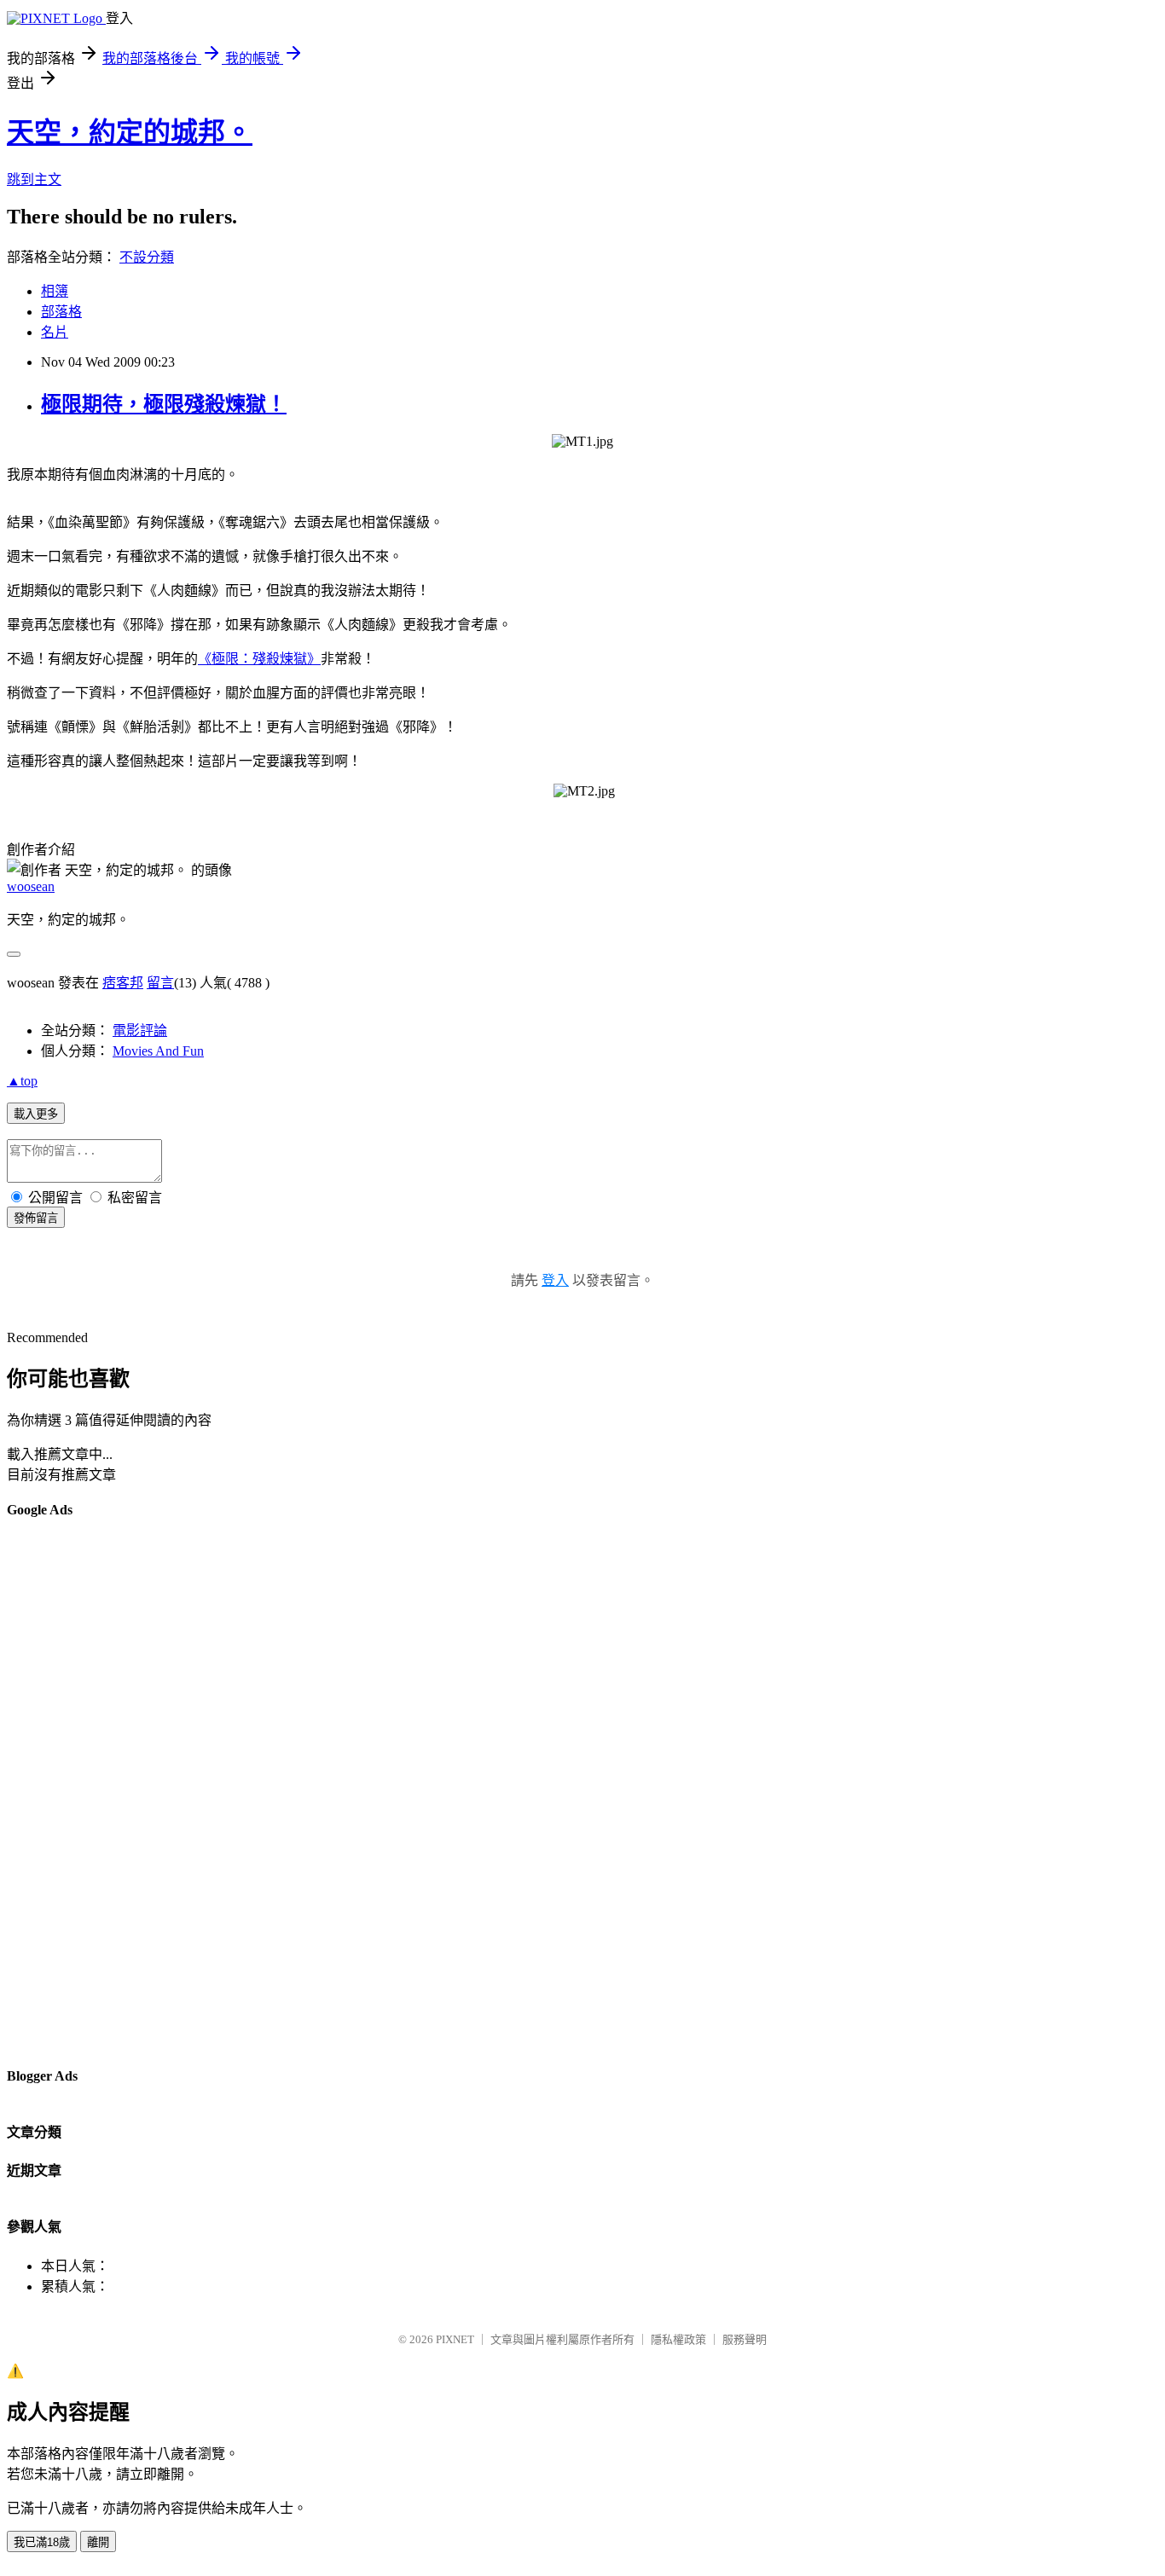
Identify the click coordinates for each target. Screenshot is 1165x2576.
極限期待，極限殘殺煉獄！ (164, 404)
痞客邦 (123, 983)
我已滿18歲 (42, 2542)
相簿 (55, 291)
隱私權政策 (678, 2339)
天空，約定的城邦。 (130, 132)
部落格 (61, 312)
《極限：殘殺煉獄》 (259, 659)
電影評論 (140, 1030)
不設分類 (147, 257)
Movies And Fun (158, 1051)
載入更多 (36, 1114)
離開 (98, 2542)
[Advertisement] (75, 1792)
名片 (55, 332)
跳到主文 (34, 179)
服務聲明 (745, 2339)
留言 (160, 983)
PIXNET (455, 2339)
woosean (31, 886)
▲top (22, 1081)
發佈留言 (36, 1218)
